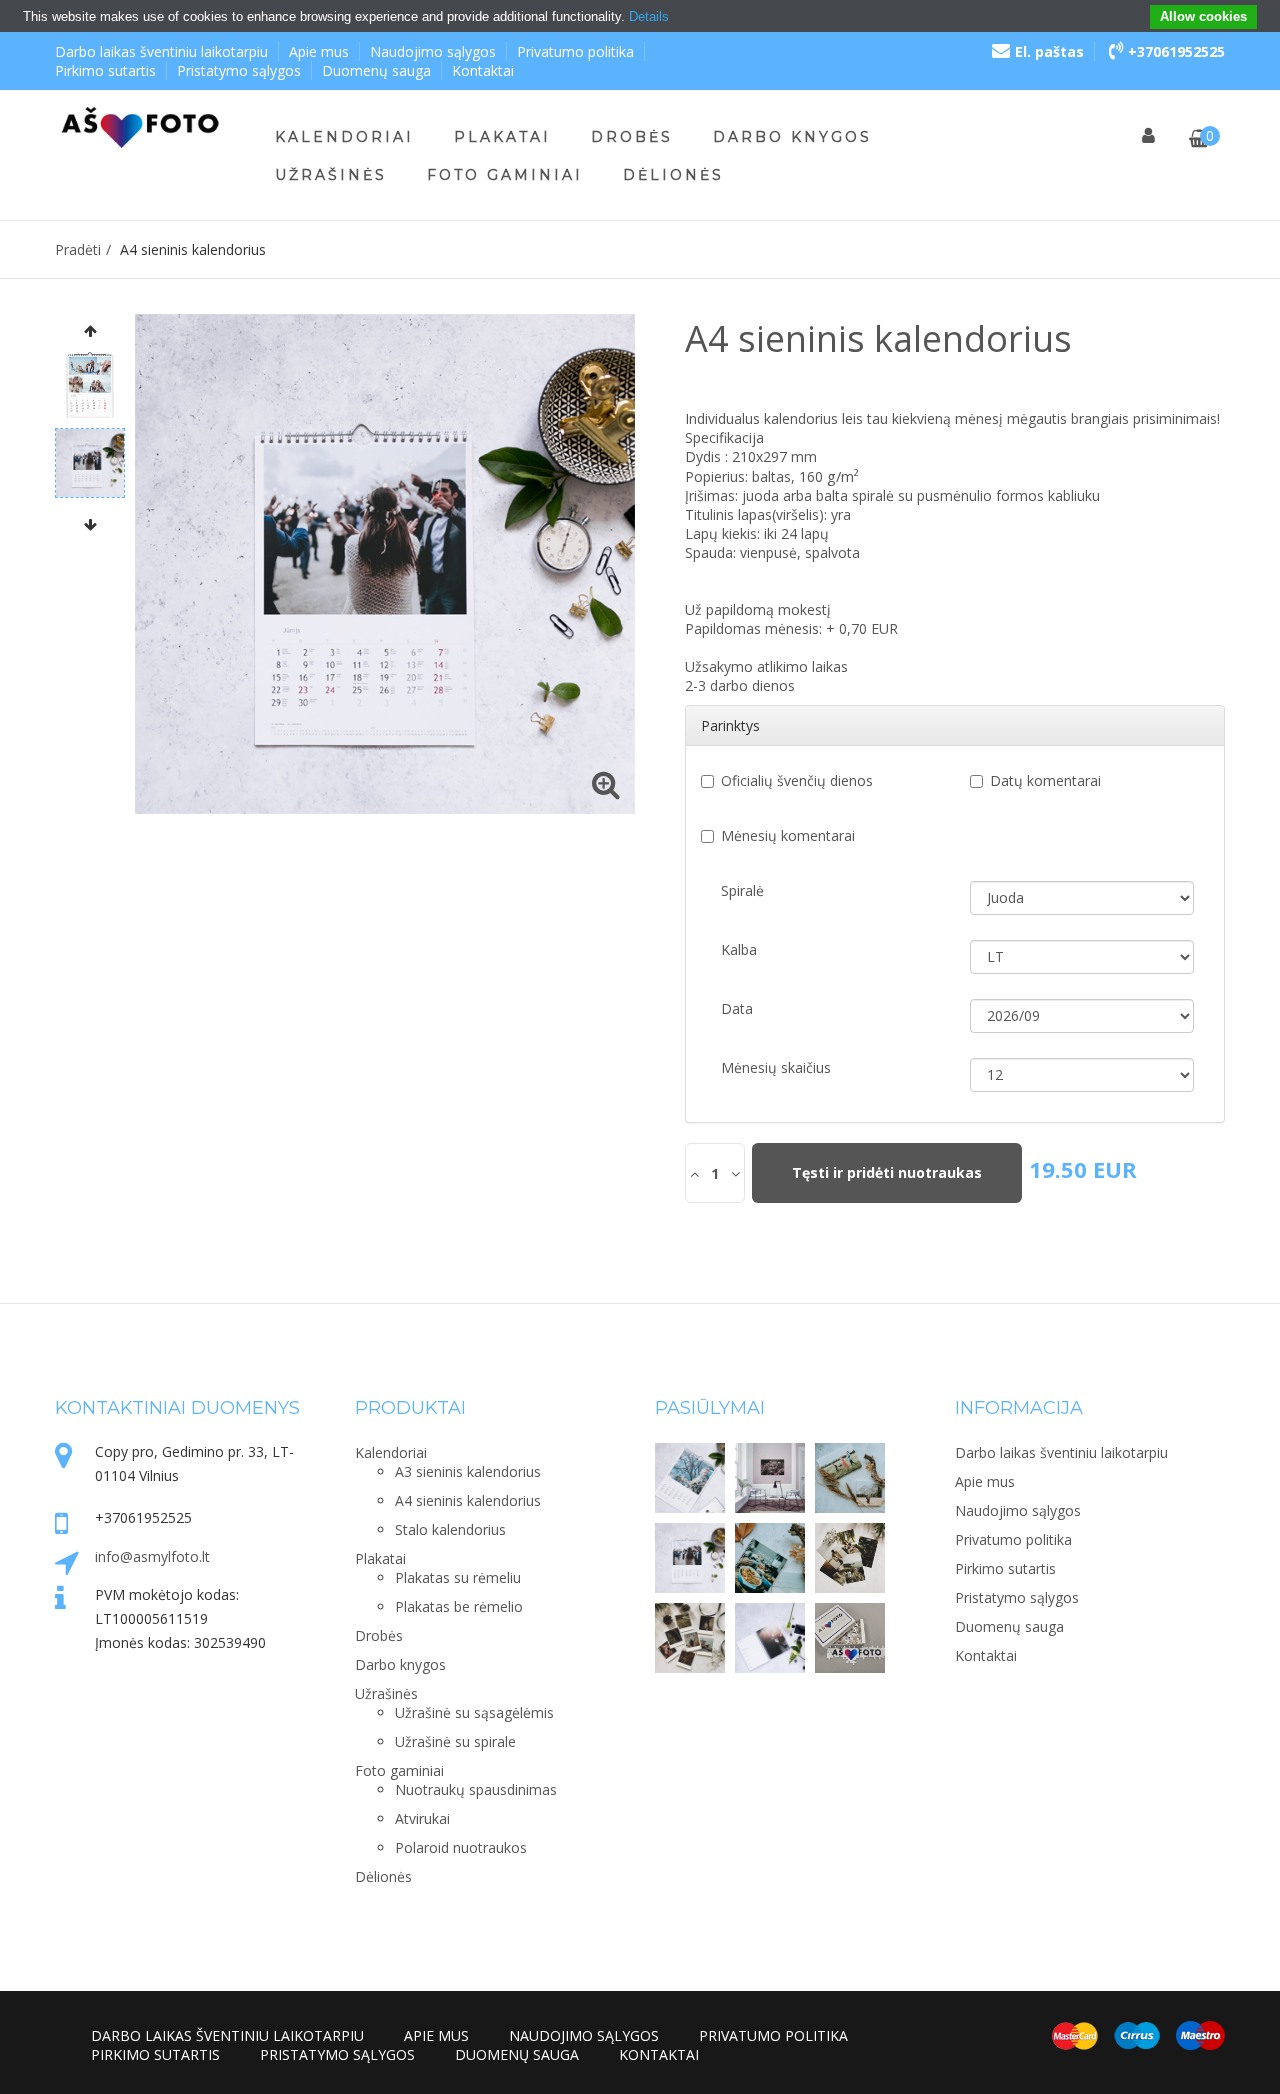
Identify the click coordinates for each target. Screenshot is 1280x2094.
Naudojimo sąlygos (433, 51)
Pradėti (78, 249)
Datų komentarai (1045, 780)
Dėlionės (673, 175)
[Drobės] (850, 1478)
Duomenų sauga (376, 70)
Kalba (739, 949)
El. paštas (1049, 51)
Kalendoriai (344, 137)
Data (737, 1008)
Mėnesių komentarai (788, 835)
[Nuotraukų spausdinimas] (850, 1558)
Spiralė (742, 890)
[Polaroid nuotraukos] (690, 1638)
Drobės (632, 137)
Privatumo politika (575, 51)
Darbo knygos (792, 137)
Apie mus (319, 51)
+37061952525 (1176, 51)
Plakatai (502, 137)
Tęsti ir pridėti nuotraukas (887, 1172)
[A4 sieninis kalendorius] (690, 1558)
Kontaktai (483, 70)
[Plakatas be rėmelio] (770, 1478)
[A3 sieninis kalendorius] (690, 1478)
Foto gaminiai (505, 175)
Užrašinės (331, 175)
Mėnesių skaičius (776, 1067)
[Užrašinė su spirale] (770, 1558)
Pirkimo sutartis (105, 70)
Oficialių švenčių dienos (797, 780)
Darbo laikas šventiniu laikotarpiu (161, 51)
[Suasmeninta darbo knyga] (770, 1638)
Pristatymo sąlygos (239, 70)
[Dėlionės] (850, 1638)
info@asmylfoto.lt (152, 1556)
